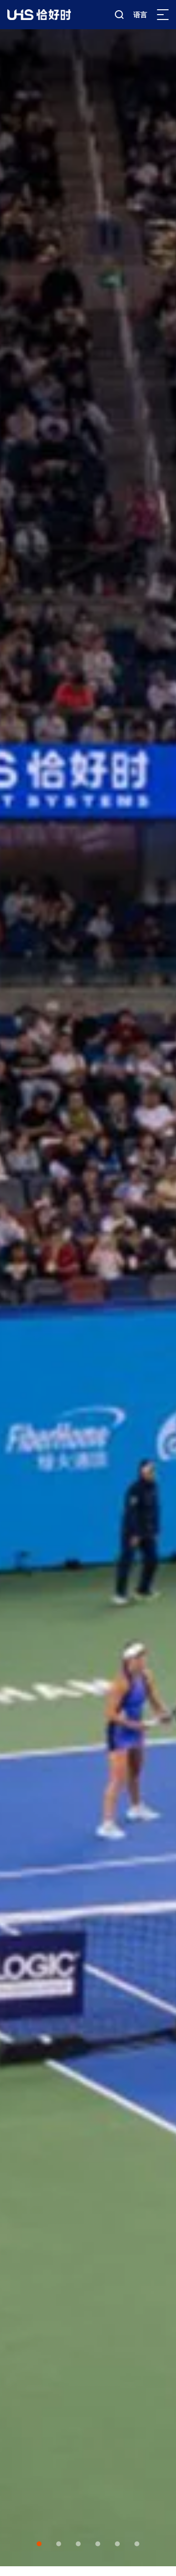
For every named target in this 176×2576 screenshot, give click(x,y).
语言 (140, 15)
